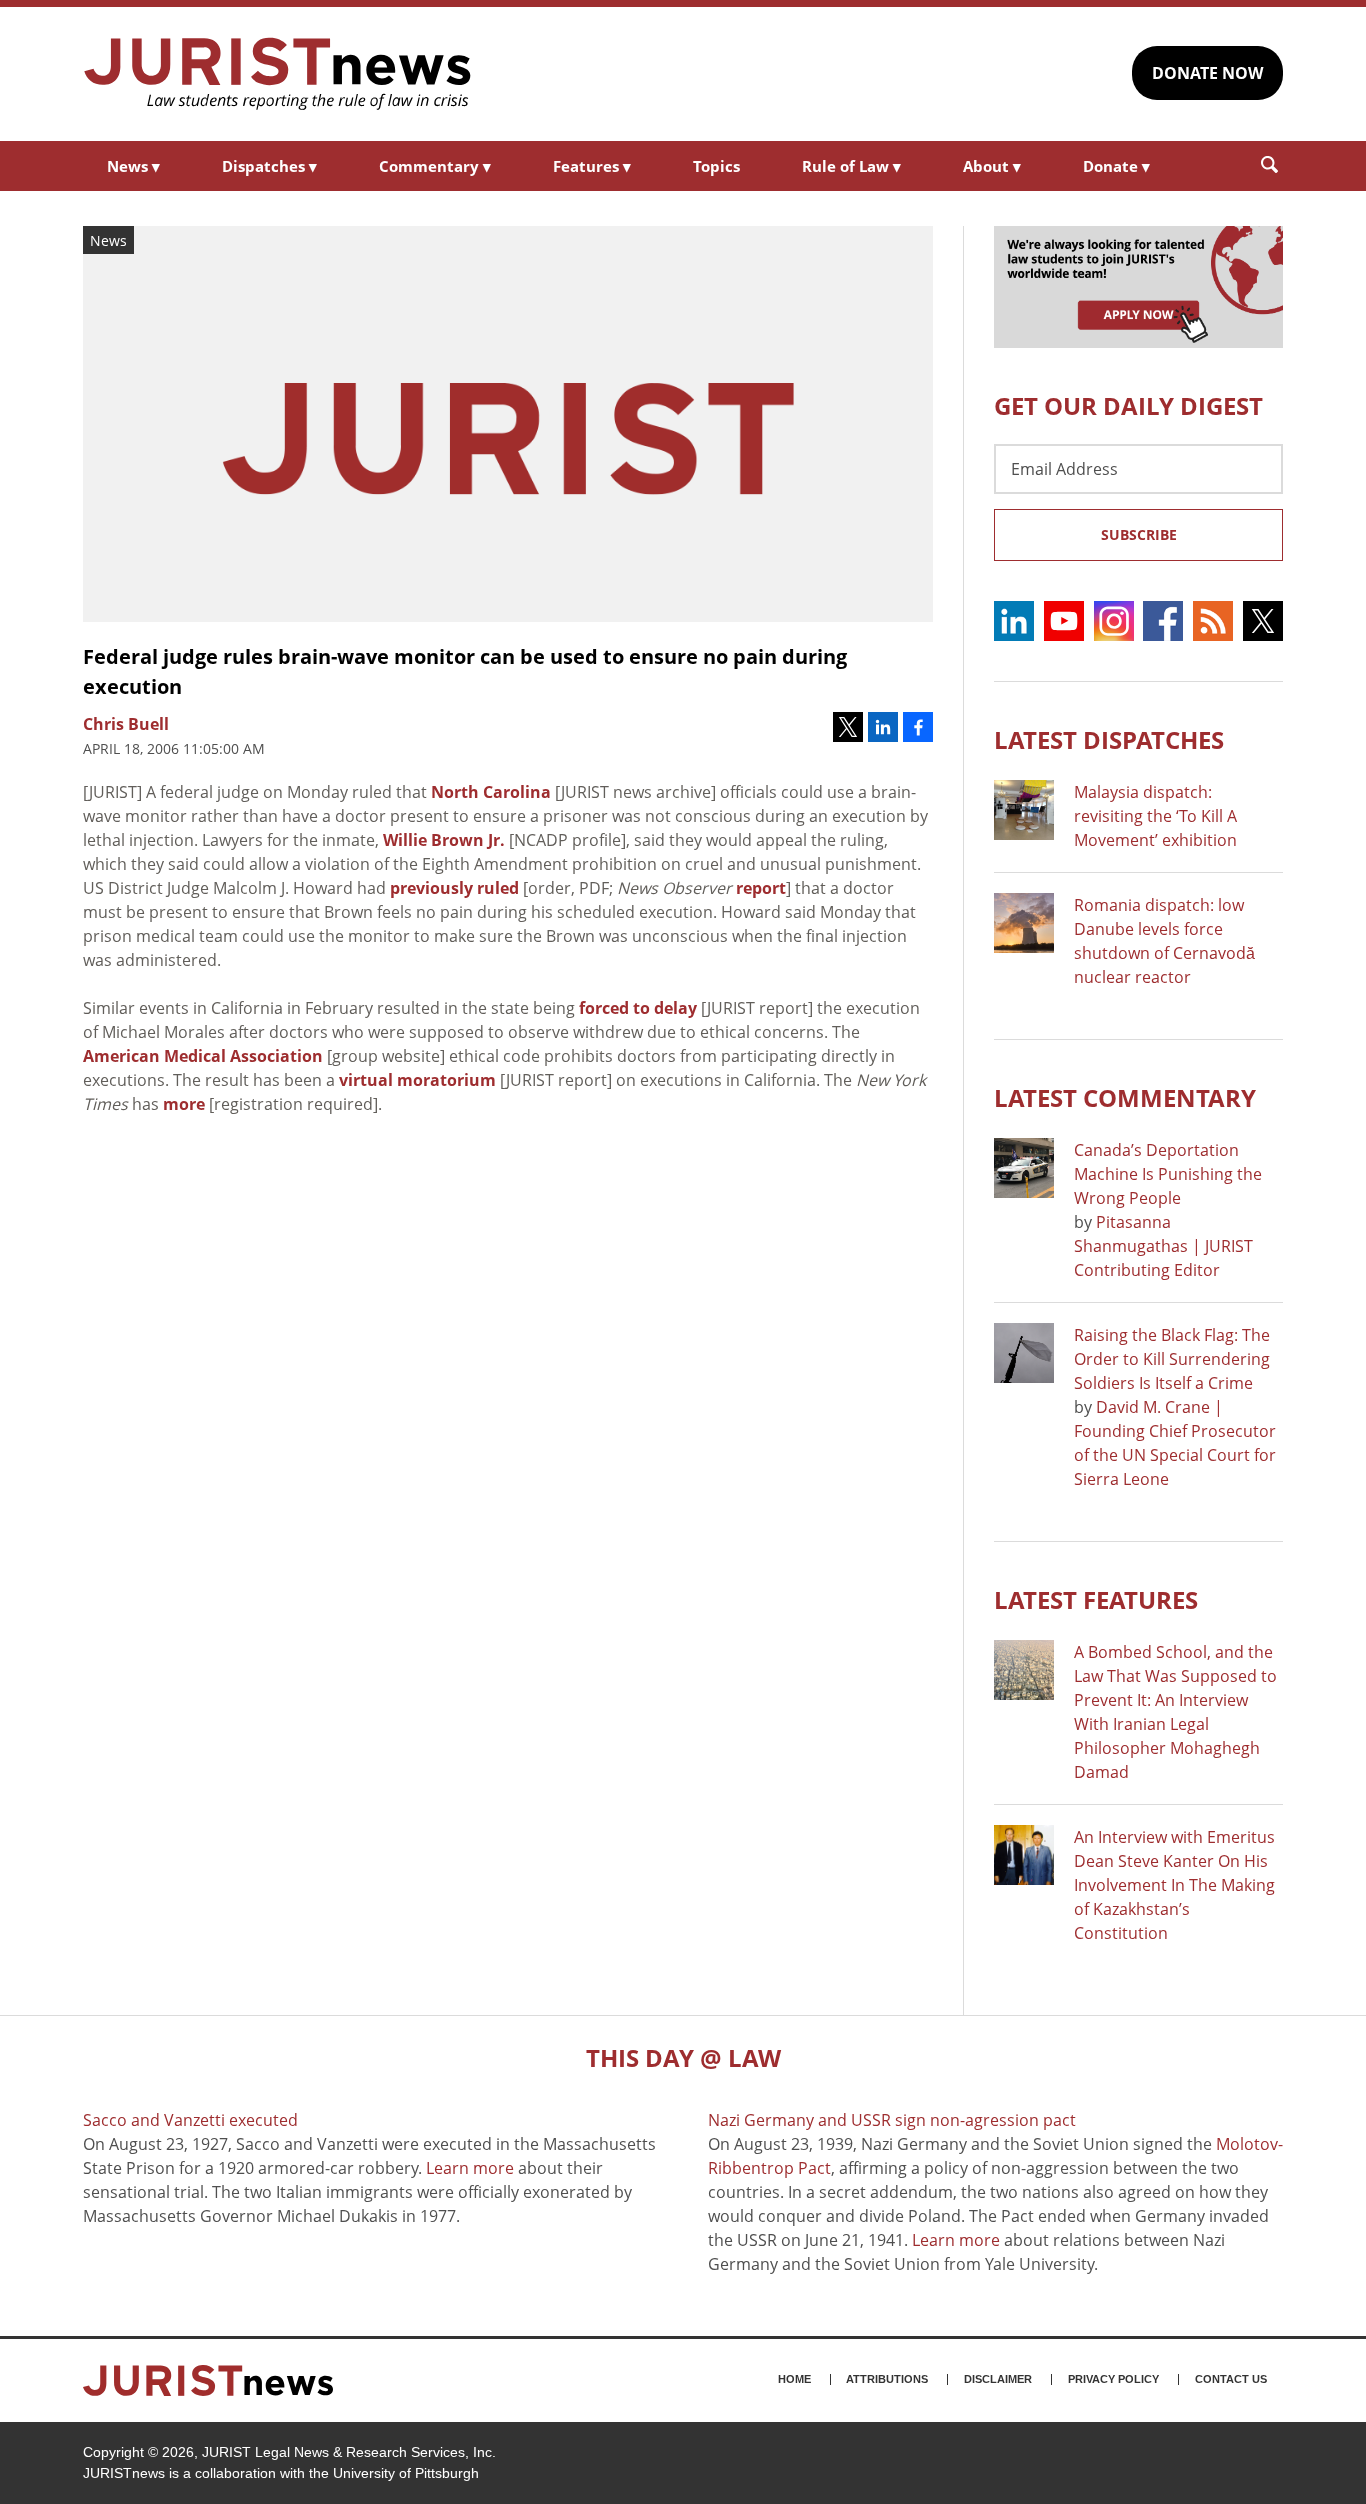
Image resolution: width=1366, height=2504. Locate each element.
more (184, 1104)
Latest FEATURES (1096, 1599)
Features (592, 166)
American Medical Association (203, 1056)
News (133, 166)
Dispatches (269, 166)
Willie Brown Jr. (444, 840)
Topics (716, 166)
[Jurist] (278, 74)
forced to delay (638, 1008)
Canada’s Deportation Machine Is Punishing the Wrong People (1168, 1174)
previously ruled (454, 888)
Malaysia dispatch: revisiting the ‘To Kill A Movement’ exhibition (1155, 816)
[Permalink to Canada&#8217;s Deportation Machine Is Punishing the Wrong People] (1024, 1168)
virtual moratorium (417, 1080)
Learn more (470, 2168)
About (992, 166)
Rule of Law (851, 166)
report (761, 888)
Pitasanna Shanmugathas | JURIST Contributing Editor (1163, 1246)
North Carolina (491, 792)
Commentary (435, 166)
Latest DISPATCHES (1109, 739)
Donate (1116, 166)
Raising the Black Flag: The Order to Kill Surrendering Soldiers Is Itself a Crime (1172, 1359)
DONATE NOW (1207, 73)
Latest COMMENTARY (1125, 1097)
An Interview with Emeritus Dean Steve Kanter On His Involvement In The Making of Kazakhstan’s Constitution (1174, 1885)
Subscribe (1139, 534)
